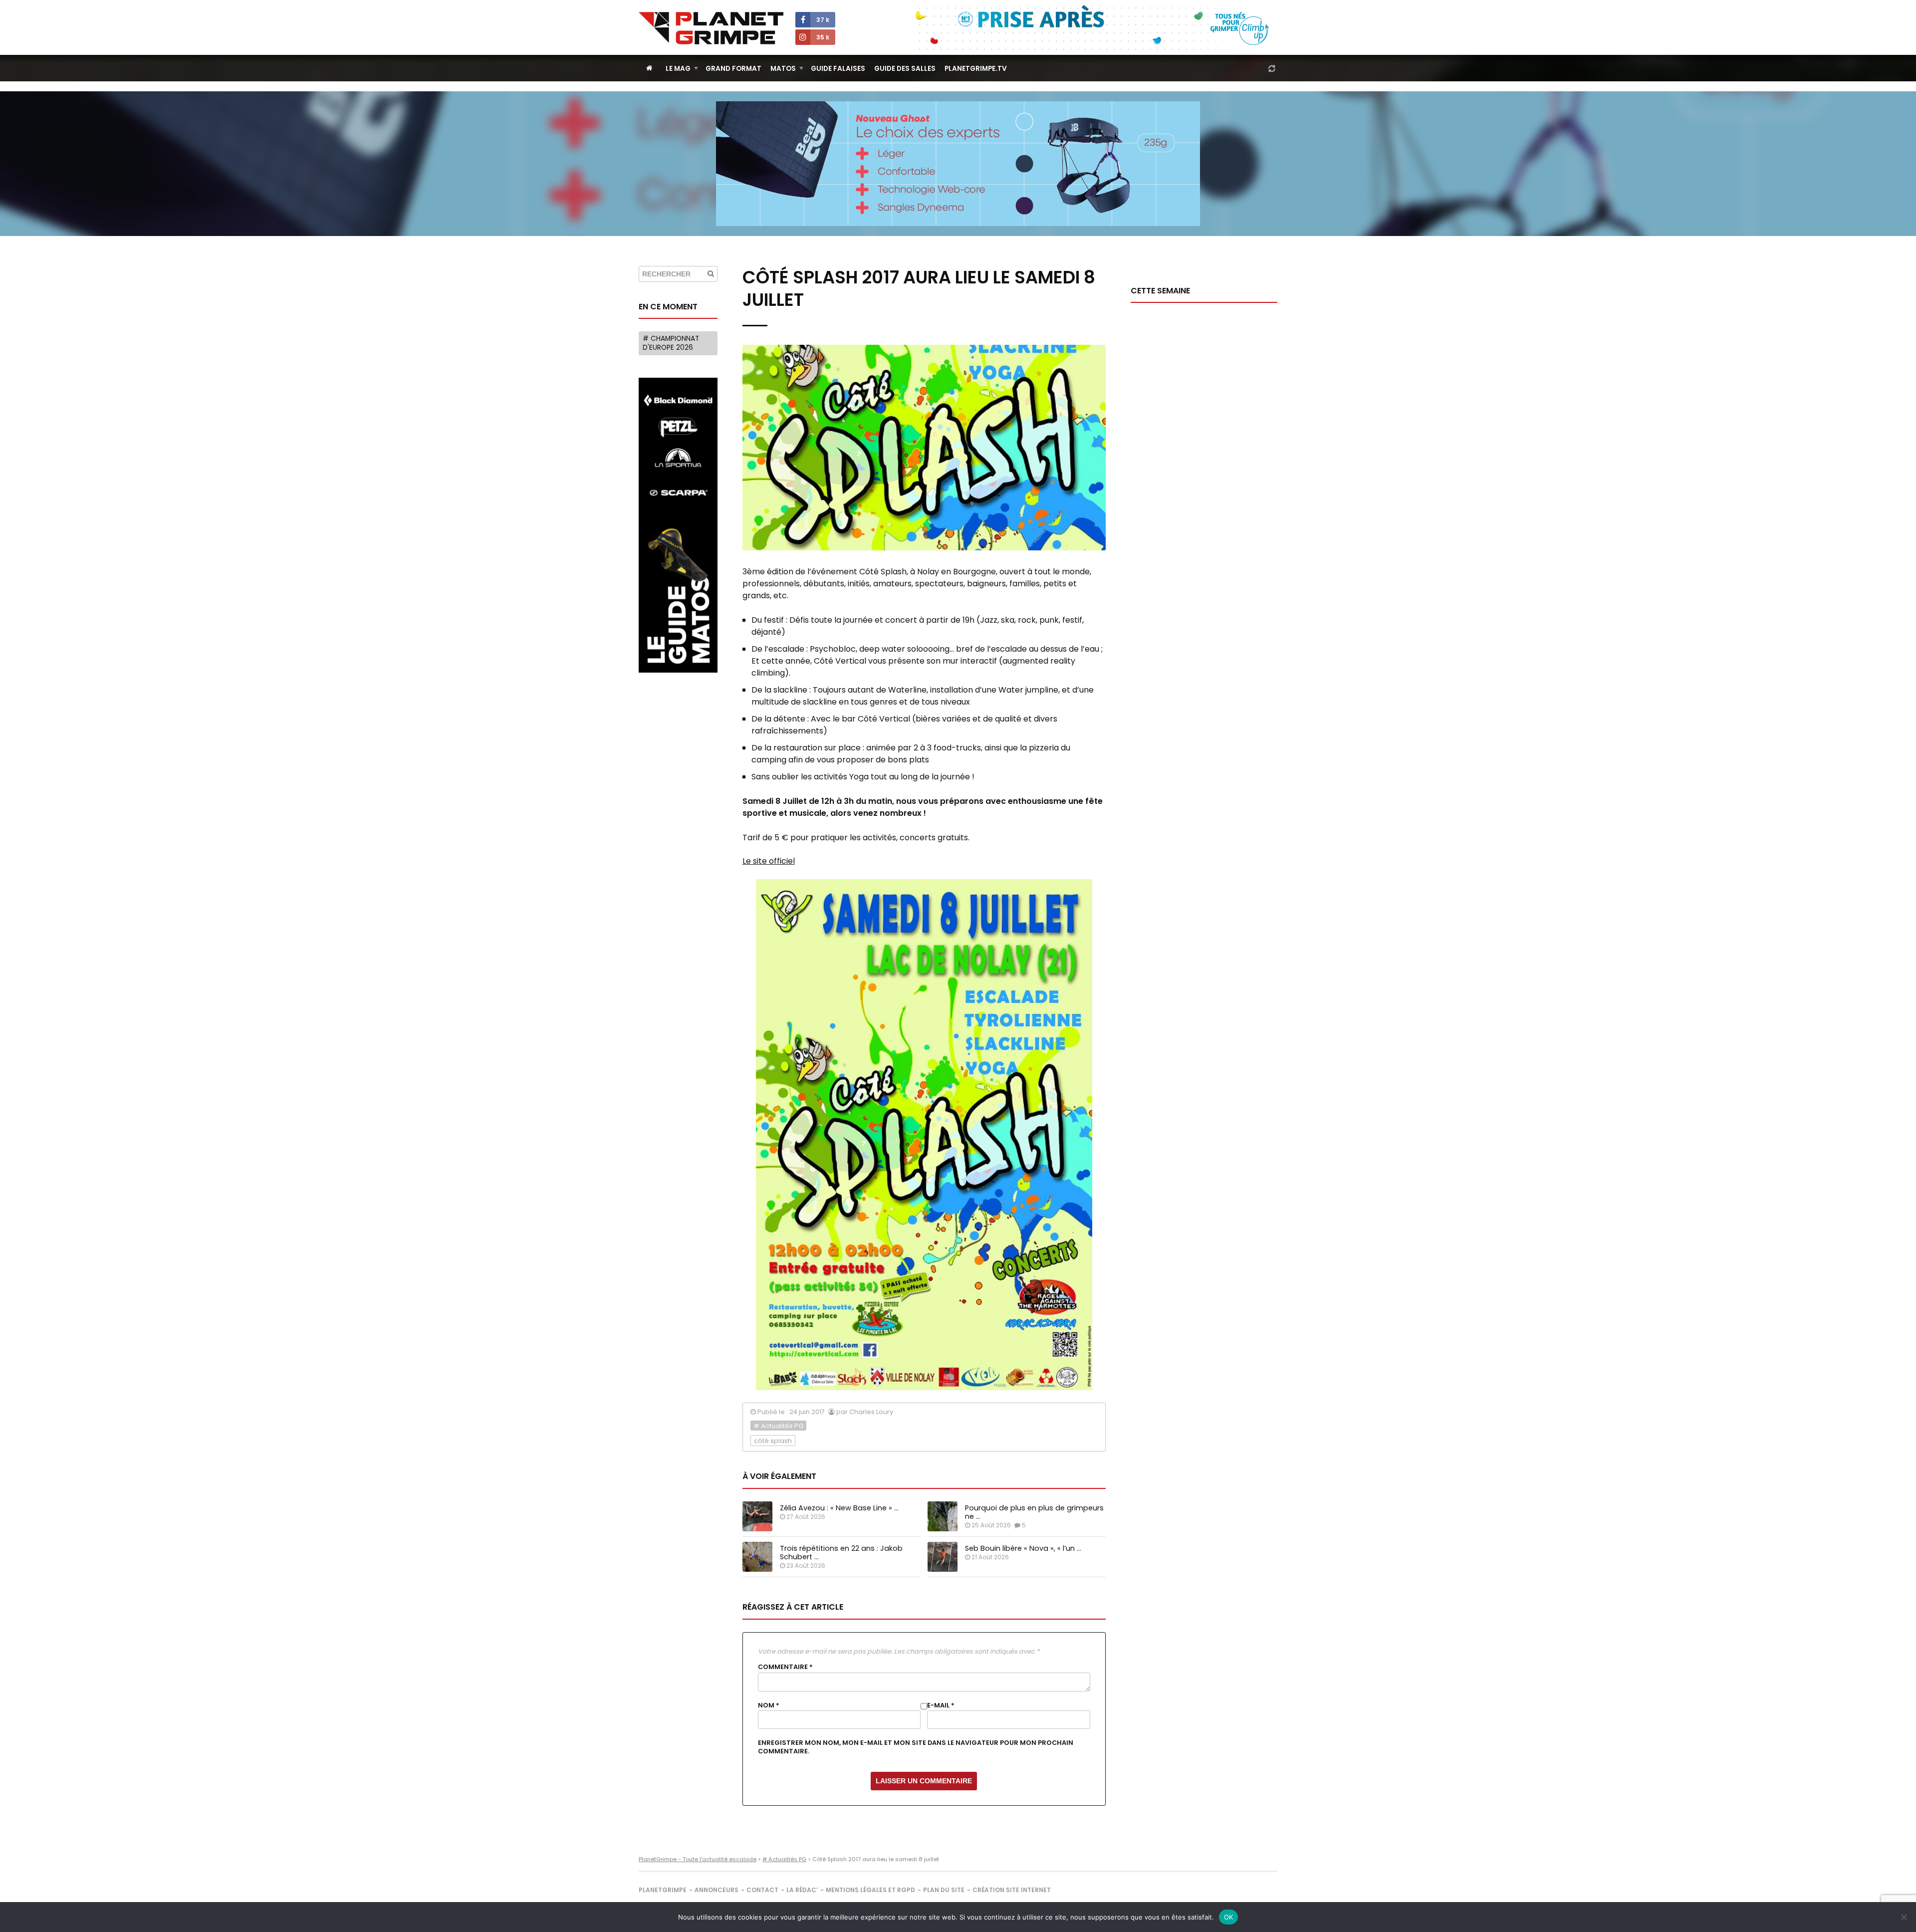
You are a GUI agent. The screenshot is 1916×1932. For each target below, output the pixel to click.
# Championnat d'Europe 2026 (671, 343)
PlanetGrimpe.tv (976, 69)
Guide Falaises (838, 69)
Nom (769, 1705)
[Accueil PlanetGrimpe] (649, 68)
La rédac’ (802, 1890)
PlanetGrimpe (663, 1890)
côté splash (773, 1441)
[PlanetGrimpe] (711, 28)
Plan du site (944, 1890)
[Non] (1904, 1917)
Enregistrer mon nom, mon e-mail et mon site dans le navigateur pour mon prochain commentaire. (916, 1747)
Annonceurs (717, 1890)
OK (1229, 1917)
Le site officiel (769, 861)
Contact (762, 1890)
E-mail (941, 1705)
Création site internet (1012, 1890)
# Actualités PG (778, 1426)
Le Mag (678, 69)
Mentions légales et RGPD (870, 1890)
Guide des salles (905, 69)
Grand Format (733, 69)
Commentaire (785, 1667)
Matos (783, 69)
